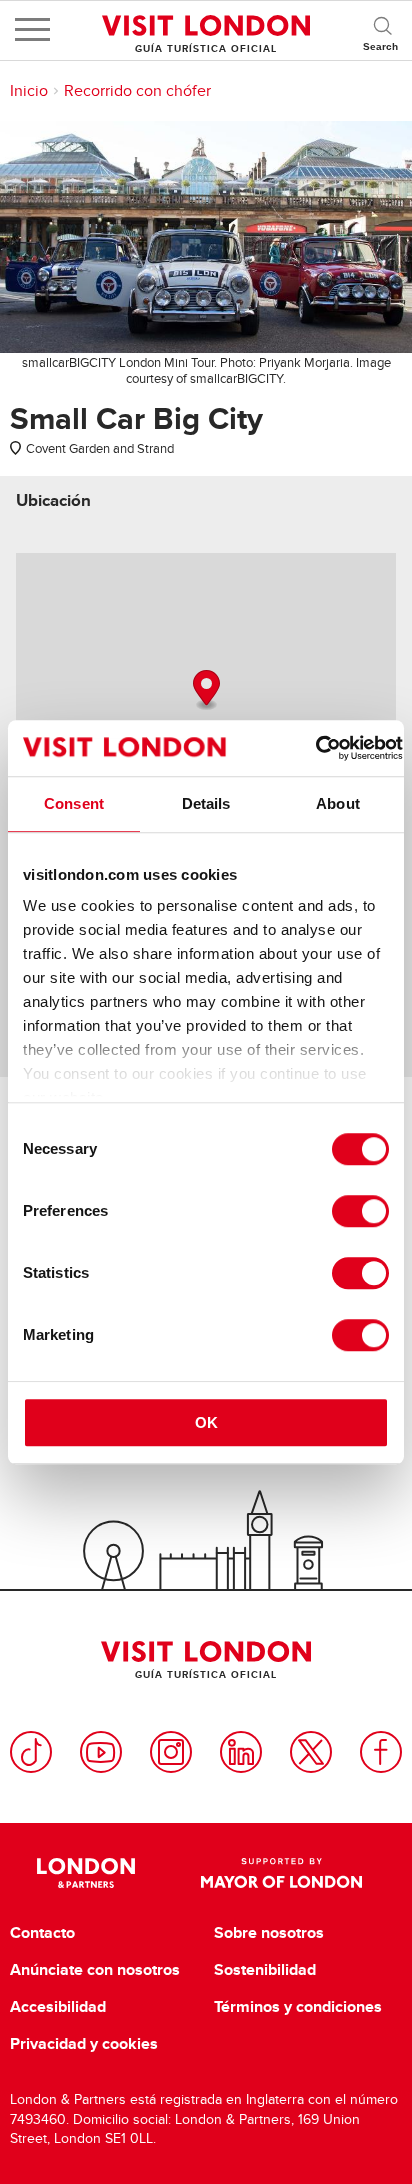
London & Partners (85, 1873)
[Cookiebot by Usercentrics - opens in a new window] (315, 748)
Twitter (311, 1752)
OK (206, 1422)
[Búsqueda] (382, 30)
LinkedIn (241, 1752)
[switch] (360, 1211)
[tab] (53, 500)
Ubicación (53, 500)
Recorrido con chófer (137, 91)
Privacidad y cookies (84, 2044)
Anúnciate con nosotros (95, 1970)
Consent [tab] (74, 803)
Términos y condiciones (298, 2007)
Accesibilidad (58, 2007)
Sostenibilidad (265, 1970)
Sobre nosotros (269, 1933)
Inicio (29, 91)
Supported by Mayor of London (281, 1873)
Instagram (171, 1752)
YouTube (101, 1752)
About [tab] (338, 803)
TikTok (31, 1752)
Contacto (42, 1933)
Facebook (381, 1752)
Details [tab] (206, 803)
